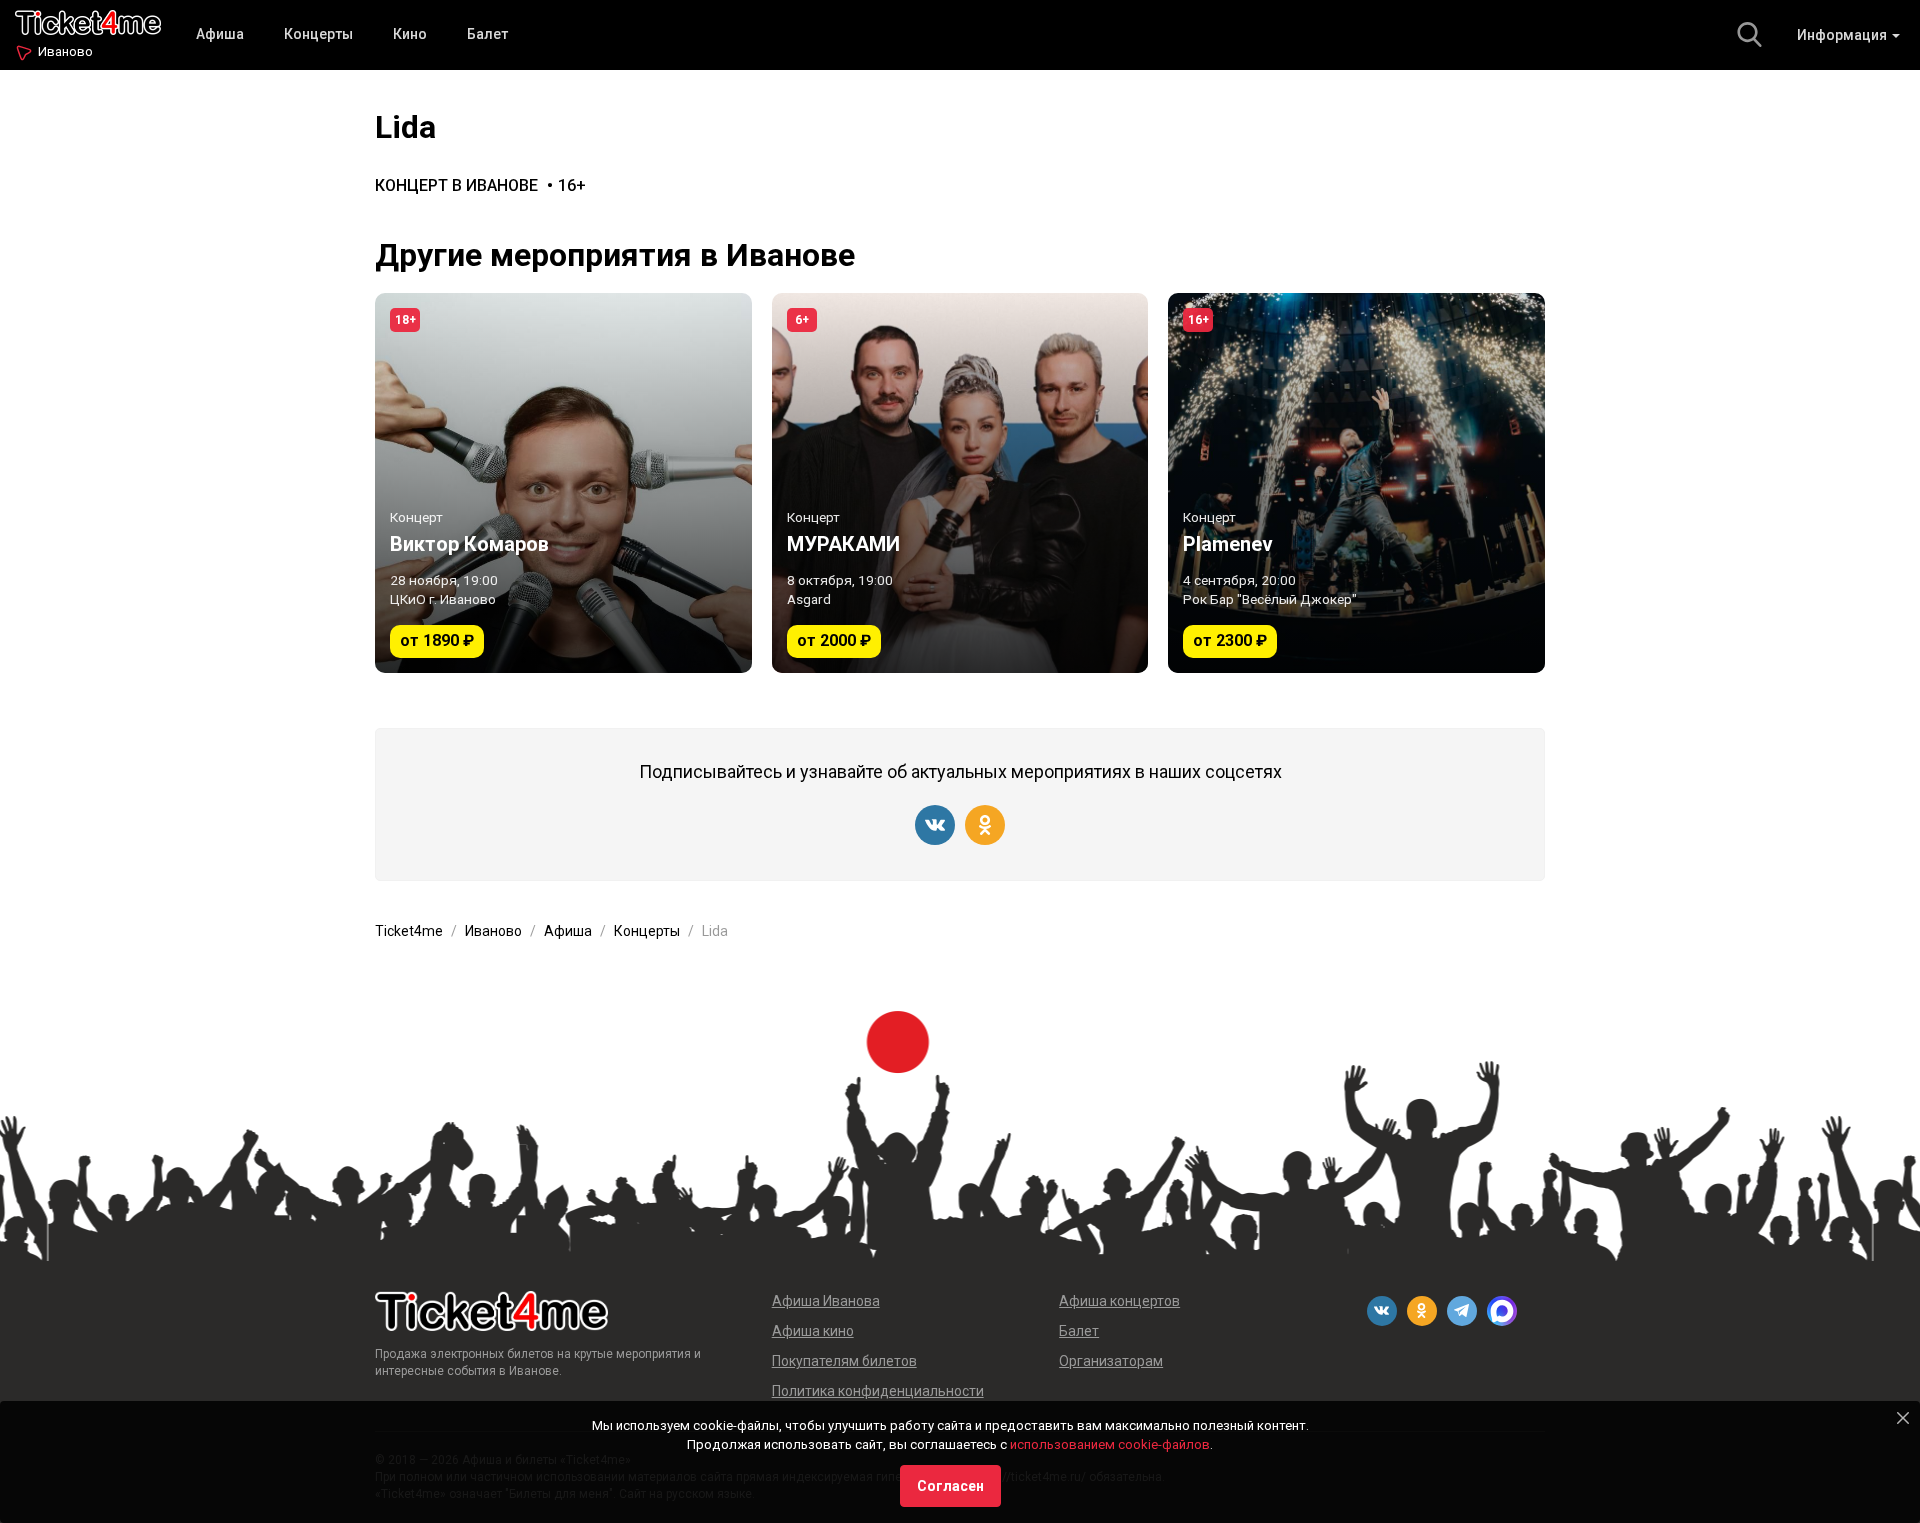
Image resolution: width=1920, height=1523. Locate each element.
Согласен (950, 1486)
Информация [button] (1843, 35)
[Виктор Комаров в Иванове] (563, 483)
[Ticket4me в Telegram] (1462, 1311)
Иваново (65, 51)
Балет (487, 34)
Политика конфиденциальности (878, 1391)
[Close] (1903, 1418)
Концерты (318, 34)
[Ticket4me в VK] (935, 825)
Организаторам (1111, 1361)
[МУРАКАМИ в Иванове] (960, 483)
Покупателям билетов (844, 1361)
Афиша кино (813, 1331)
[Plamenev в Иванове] (1356, 483)
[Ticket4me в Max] (1502, 1311)
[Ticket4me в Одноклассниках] (985, 825)
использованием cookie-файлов (1110, 1444)
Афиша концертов (1119, 1301)
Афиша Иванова (826, 1301)
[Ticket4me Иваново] (88, 20)
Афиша (220, 34)
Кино (410, 34)
